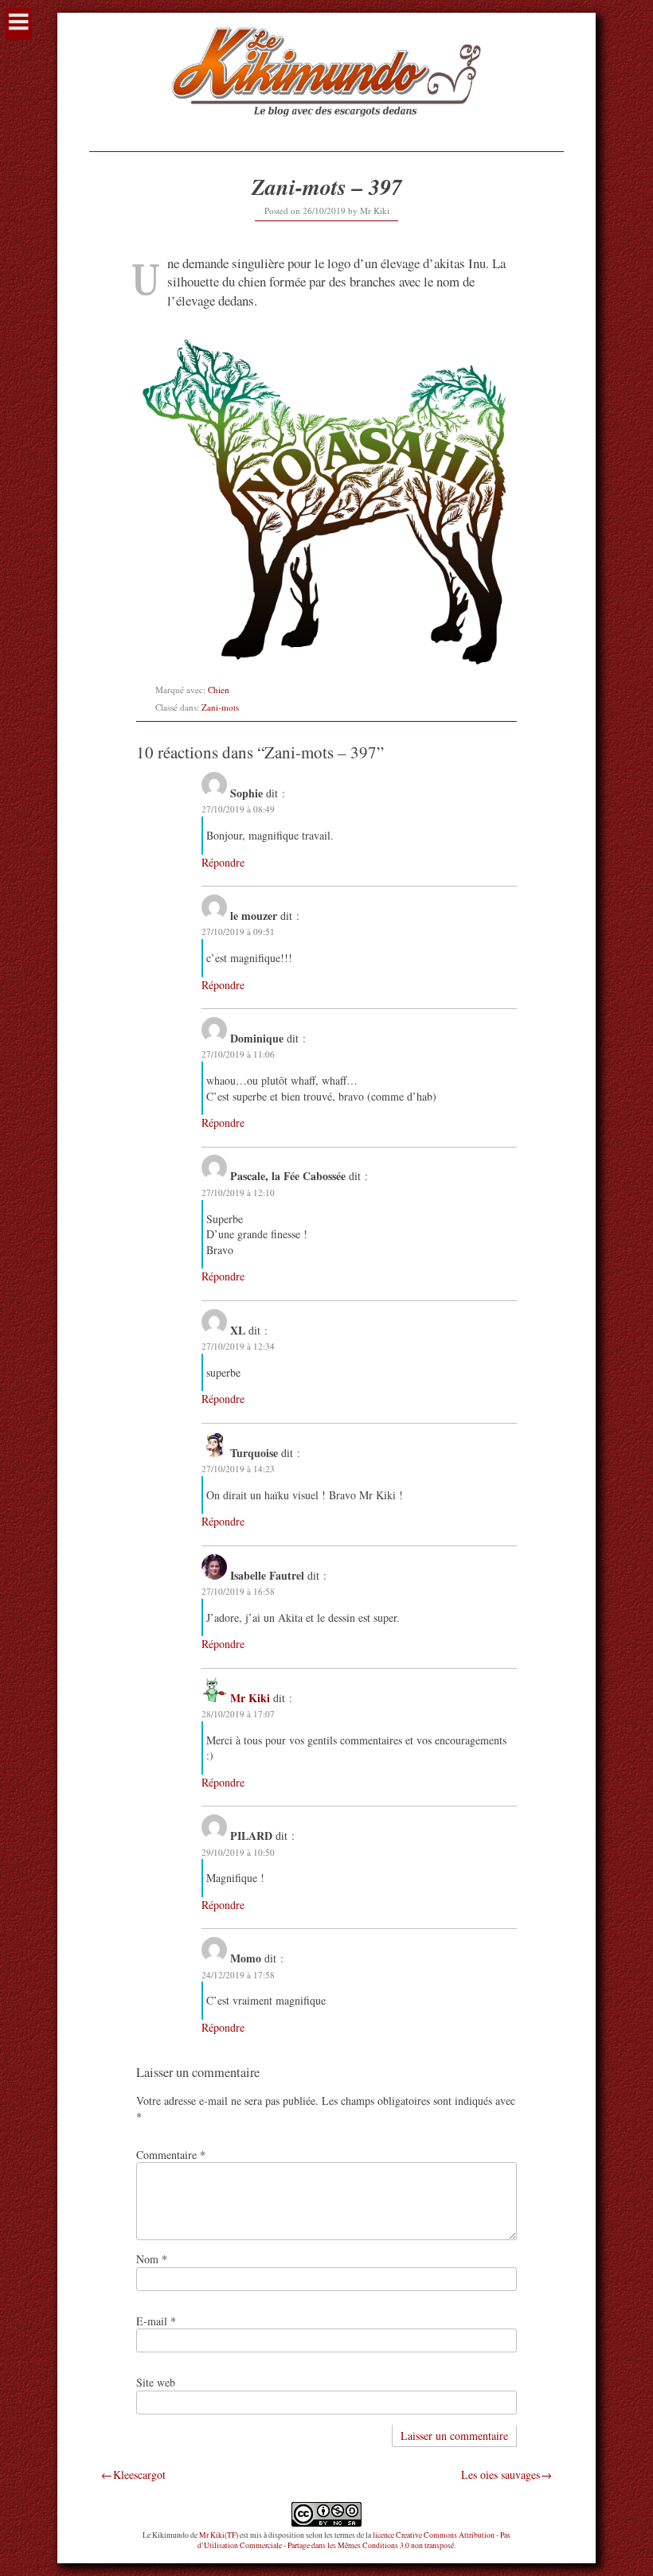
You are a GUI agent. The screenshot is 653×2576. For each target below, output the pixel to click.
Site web (156, 2382)
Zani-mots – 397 (327, 187)
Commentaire (171, 2155)
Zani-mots (220, 707)
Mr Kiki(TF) (219, 2535)
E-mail (156, 2321)
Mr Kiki (375, 210)
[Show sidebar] (19, 24)
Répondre (223, 862)
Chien (219, 690)
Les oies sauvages (501, 2475)
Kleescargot (139, 2475)
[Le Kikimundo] (326, 131)
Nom (152, 2259)
